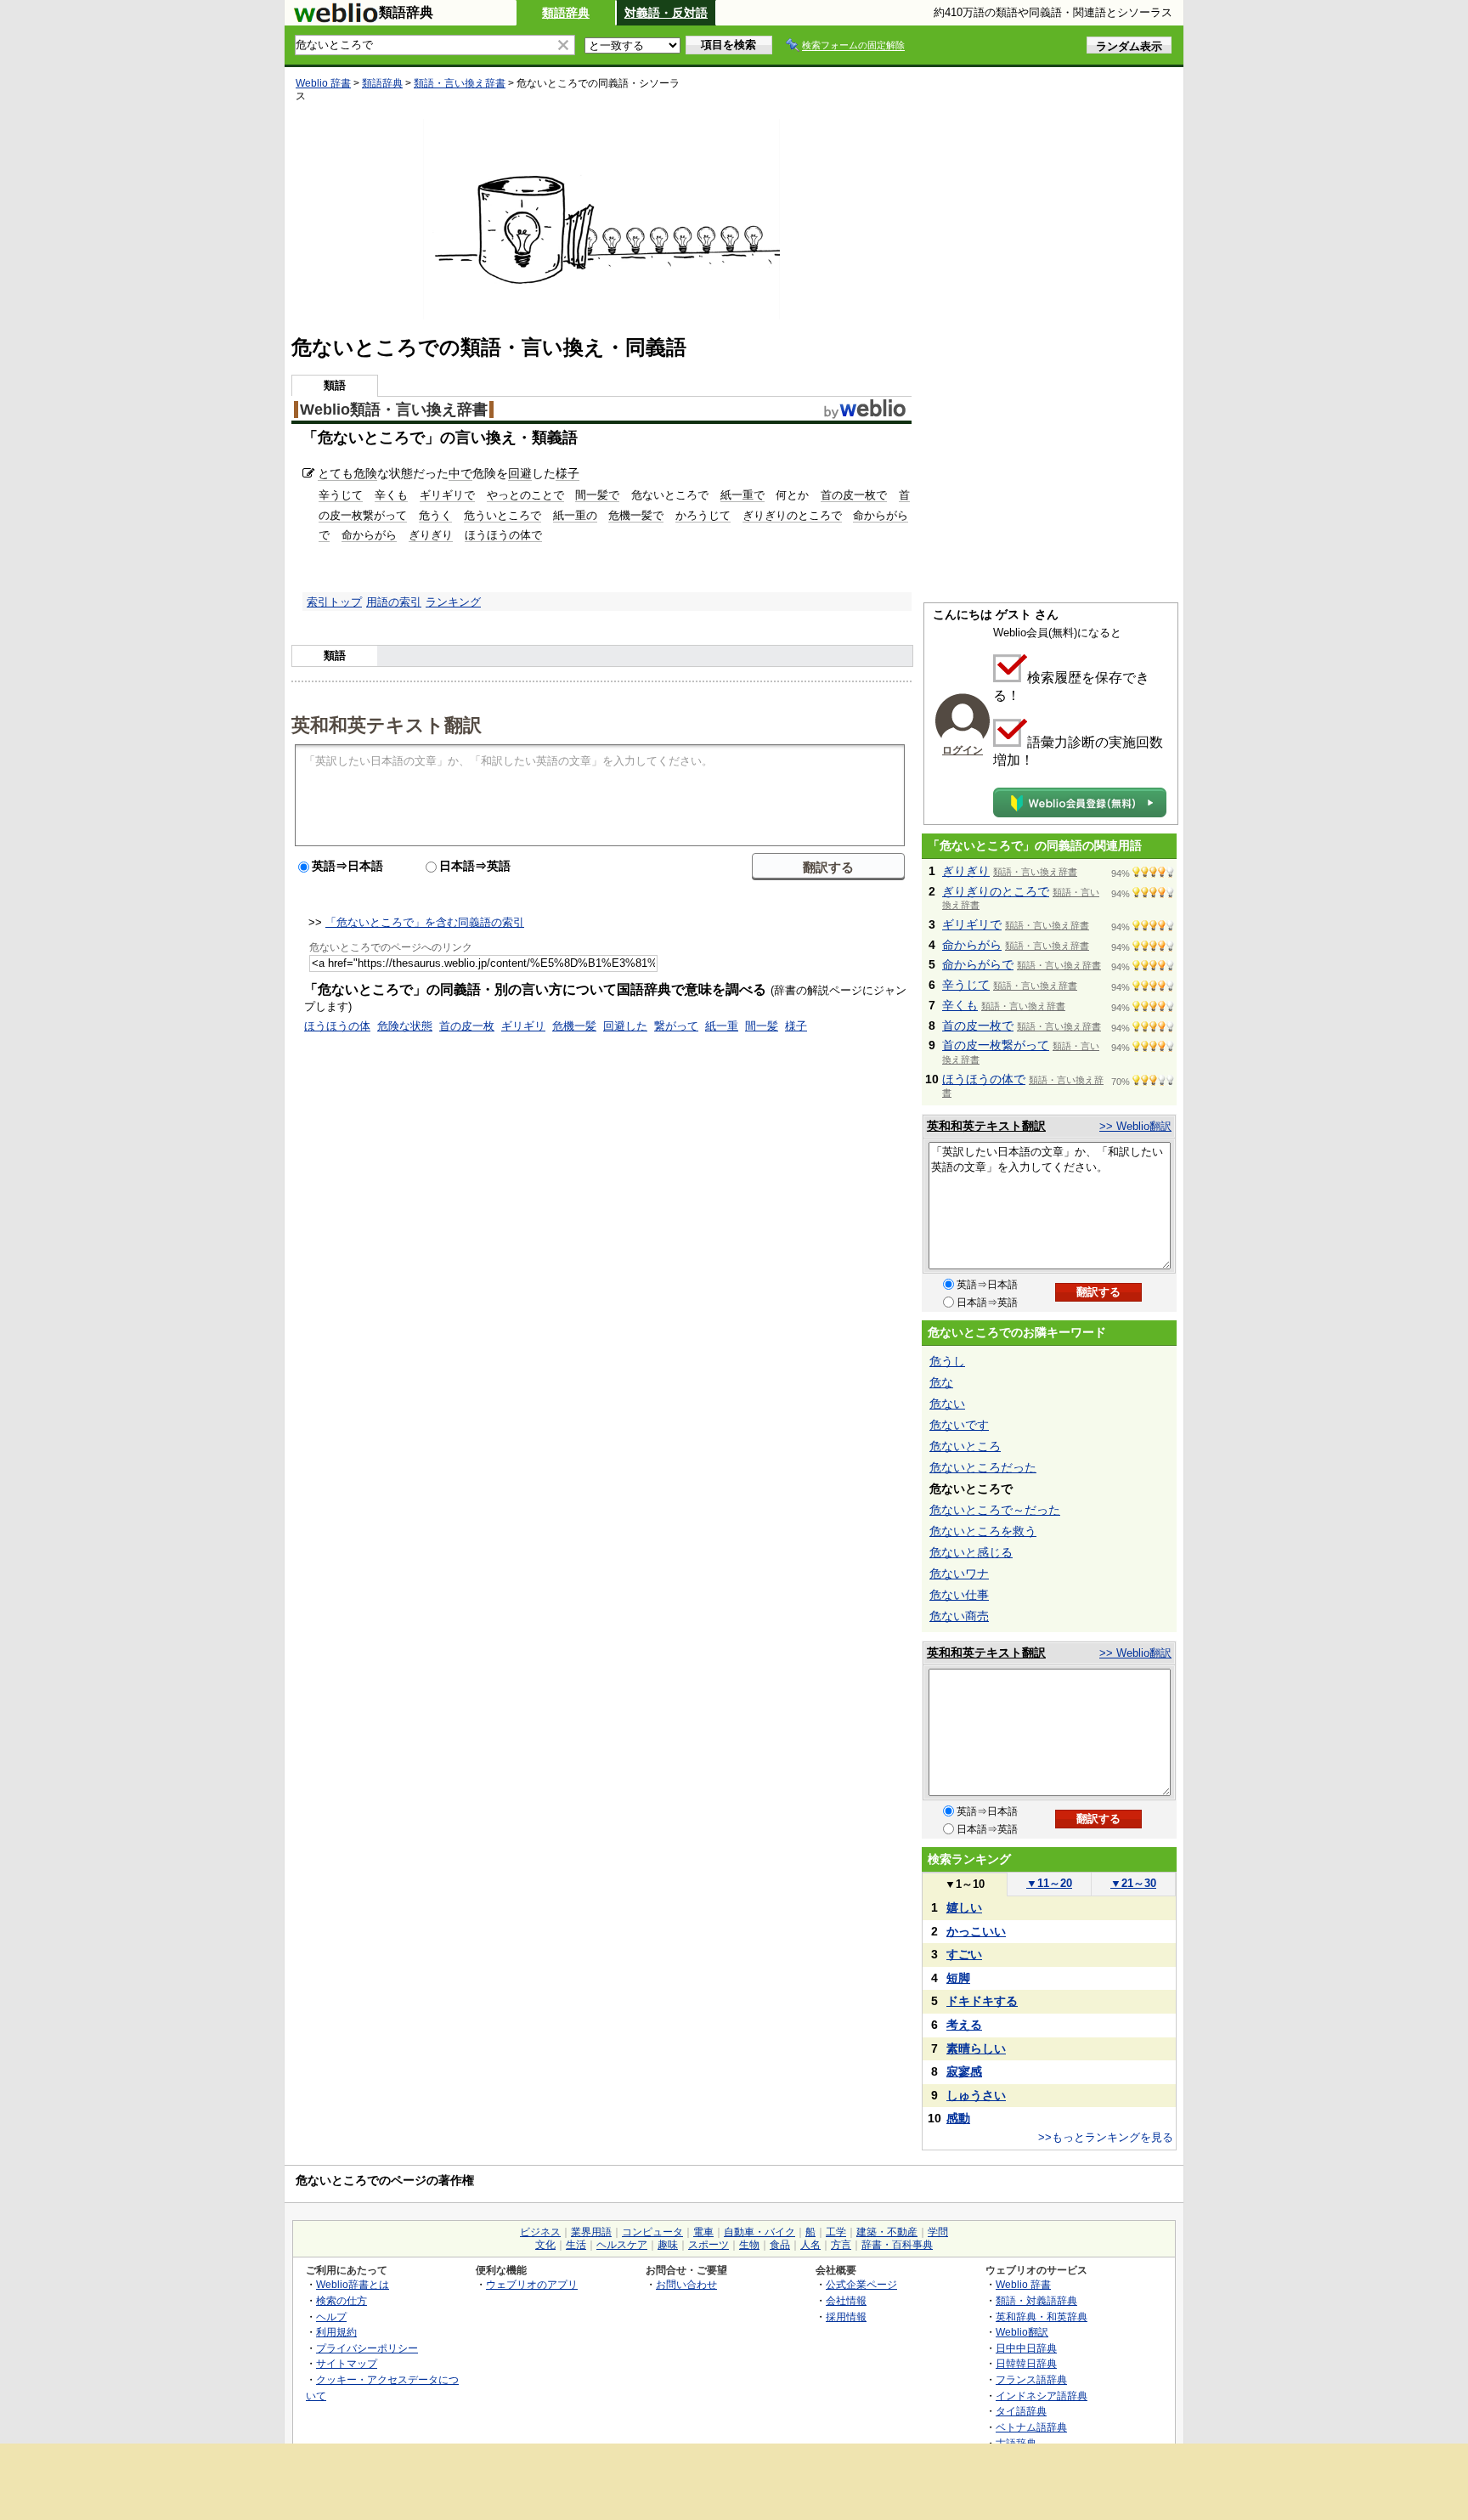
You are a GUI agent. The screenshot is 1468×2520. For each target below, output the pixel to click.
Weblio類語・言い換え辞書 (394, 410)
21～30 (1133, 1883)
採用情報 (846, 2317)
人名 (810, 2245)
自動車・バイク (759, 2232)
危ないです (959, 1425)
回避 (520, 473)
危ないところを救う (983, 1531)
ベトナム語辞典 (1031, 2427)
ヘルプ (331, 2317)
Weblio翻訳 (1022, 2332)
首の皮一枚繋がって (996, 1045)
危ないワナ (959, 1574)
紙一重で (742, 495)
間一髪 (762, 1026)
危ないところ (965, 1446)
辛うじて (341, 495)
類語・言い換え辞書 (460, 83)
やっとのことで (525, 495)
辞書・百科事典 (897, 2245)
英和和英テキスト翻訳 (387, 724)
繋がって (676, 1026)
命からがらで (978, 964)
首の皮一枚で (854, 495)
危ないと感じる (971, 1552)
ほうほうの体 (337, 1026)
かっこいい (976, 1931)
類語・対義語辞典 (1036, 2300)
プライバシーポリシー (367, 2348)
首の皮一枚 (467, 1026)
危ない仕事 (959, 1595)
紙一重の (575, 515)
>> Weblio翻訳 (1135, 1126)
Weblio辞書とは (353, 2284)
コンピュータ (652, 2232)
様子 (567, 473)
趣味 (668, 2245)
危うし (947, 1361)
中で (460, 473)
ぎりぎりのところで (792, 515)
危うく (435, 515)
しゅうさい (976, 2095)
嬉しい (964, 1907)
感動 (958, 2118)
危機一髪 (574, 1026)
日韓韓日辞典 (1026, 2363)
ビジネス (540, 2232)
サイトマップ (347, 2363)
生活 (576, 2245)
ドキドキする (982, 2001)
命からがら (369, 535)
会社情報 (846, 2300)
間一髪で (597, 495)
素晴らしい (976, 2048)
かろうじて (703, 515)
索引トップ (334, 602)
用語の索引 (394, 602)
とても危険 (347, 473)
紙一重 (722, 1026)
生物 (749, 2245)
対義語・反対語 (666, 13)
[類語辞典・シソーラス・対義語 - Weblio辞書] (336, 19)
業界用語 (591, 2232)
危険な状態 (405, 1026)
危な (941, 1382)
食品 (780, 2245)
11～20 (1049, 1883)
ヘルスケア (622, 2245)
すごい (964, 1954)
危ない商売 (959, 1616)
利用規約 (336, 2332)
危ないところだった (983, 1467)
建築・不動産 (887, 2232)
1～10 (965, 1884)
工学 (836, 2232)
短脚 (958, 1978)
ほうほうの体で (503, 535)
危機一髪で (636, 515)
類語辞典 (566, 13)
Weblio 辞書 (323, 83)
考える (964, 2025)
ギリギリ (523, 1026)
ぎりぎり (431, 535)
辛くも (391, 495)
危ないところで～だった (995, 1510)
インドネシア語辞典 (1042, 2396)
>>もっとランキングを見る (1106, 2137)
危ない (947, 1404)
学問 (938, 2232)
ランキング (453, 602)
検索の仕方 (342, 2300)
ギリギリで (447, 495)
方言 (841, 2245)
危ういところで (503, 515)
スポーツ (709, 2245)
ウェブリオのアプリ (532, 2284)
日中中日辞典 (1026, 2348)
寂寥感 (964, 2071)
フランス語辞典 (1031, 2379)
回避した (625, 1026)
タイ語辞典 (1021, 2411)
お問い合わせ (686, 2284)
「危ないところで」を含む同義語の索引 (425, 922)
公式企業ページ (861, 2284)
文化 (545, 2245)
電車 (703, 2232)
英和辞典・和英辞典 (1042, 2317)
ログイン (963, 750)
